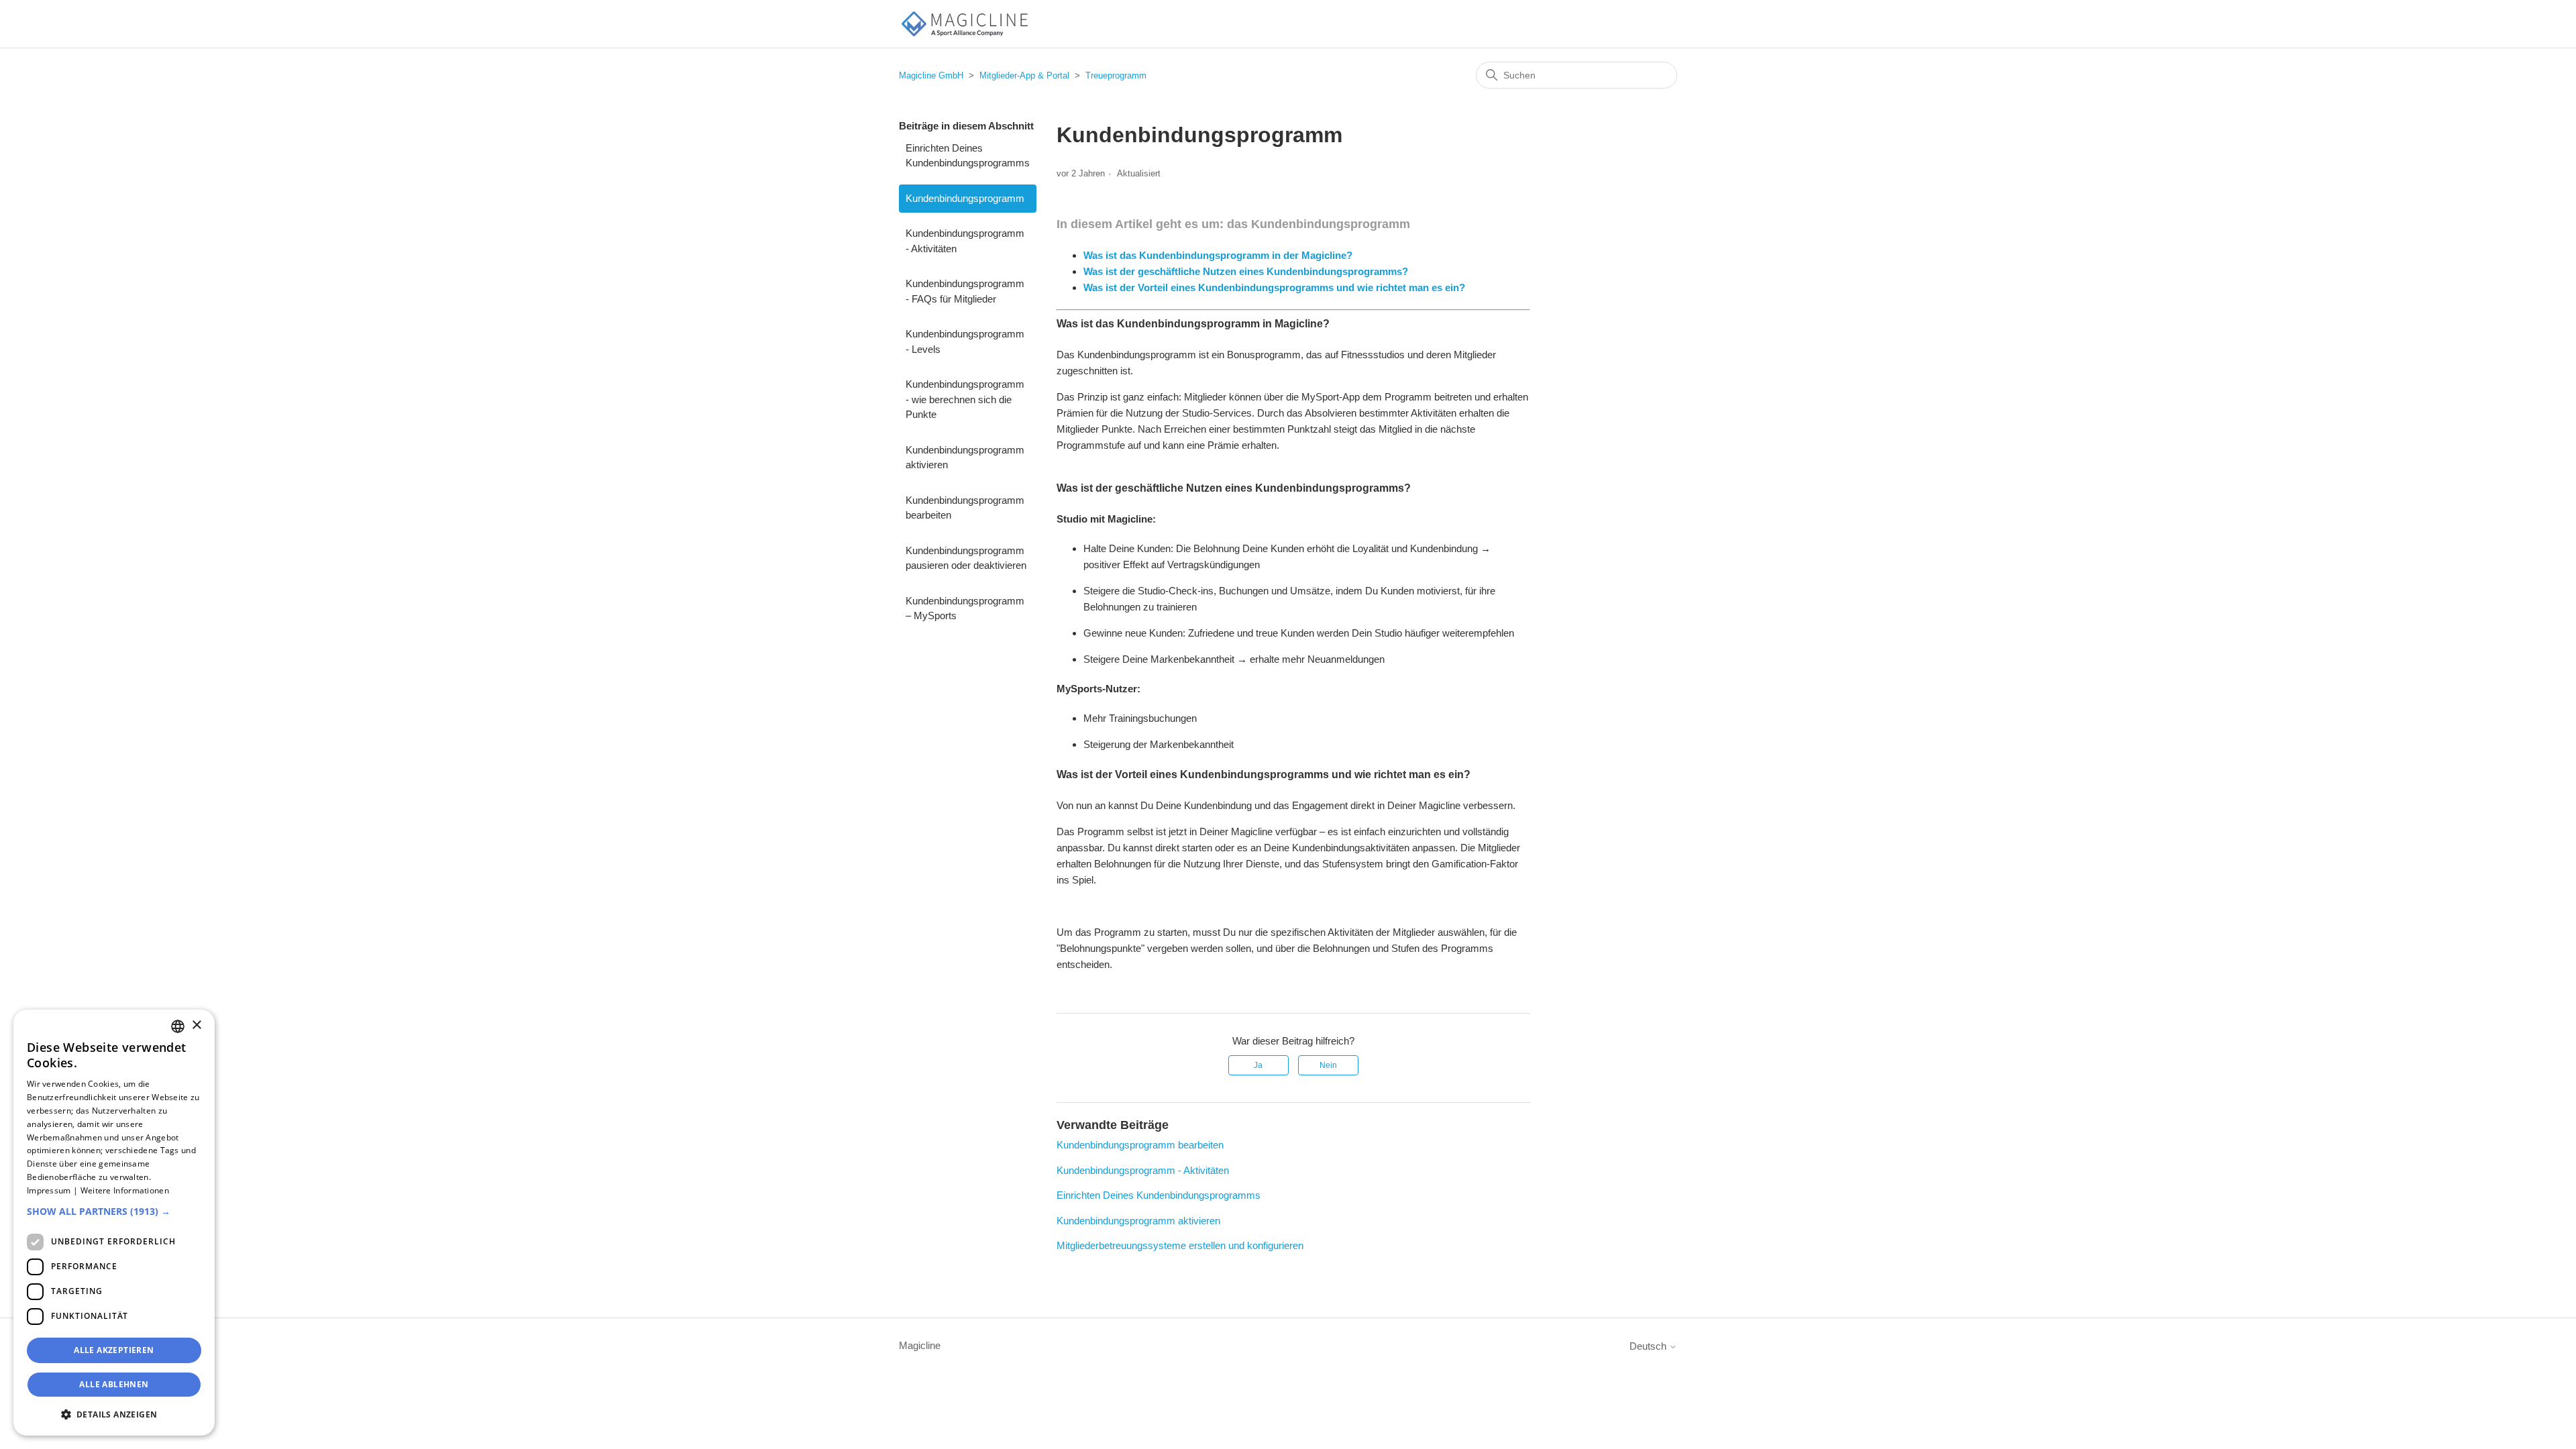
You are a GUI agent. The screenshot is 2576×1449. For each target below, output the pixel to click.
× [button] (196, 1025)
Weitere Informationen (125, 1190)
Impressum (49, 1190)
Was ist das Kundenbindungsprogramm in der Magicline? (1218, 255)
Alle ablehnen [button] (114, 1384)
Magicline (920, 1345)
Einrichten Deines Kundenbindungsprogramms (968, 156)
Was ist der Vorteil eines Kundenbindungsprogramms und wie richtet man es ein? (1274, 287)
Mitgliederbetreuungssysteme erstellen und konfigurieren (1180, 1245)
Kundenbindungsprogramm (965, 198)
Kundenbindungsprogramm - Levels (965, 341)
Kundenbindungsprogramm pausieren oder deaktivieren (966, 558)
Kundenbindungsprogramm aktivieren (965, 458)
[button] (114, 1211)
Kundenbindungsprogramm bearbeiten (965, 508)
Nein (1328, 1065)
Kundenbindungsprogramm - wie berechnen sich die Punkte (965, 399)
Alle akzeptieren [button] (114, 1350)
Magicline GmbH (931, 75)
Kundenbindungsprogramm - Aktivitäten (965, 241)
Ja (1258, 1065)
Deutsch (1649, 1346)
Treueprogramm (1116, 75)
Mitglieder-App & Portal (1024, 75)
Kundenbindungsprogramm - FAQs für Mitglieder (965, 291)
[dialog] (114, 1223)
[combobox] (178, 1026)
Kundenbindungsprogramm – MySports (965, 608)
